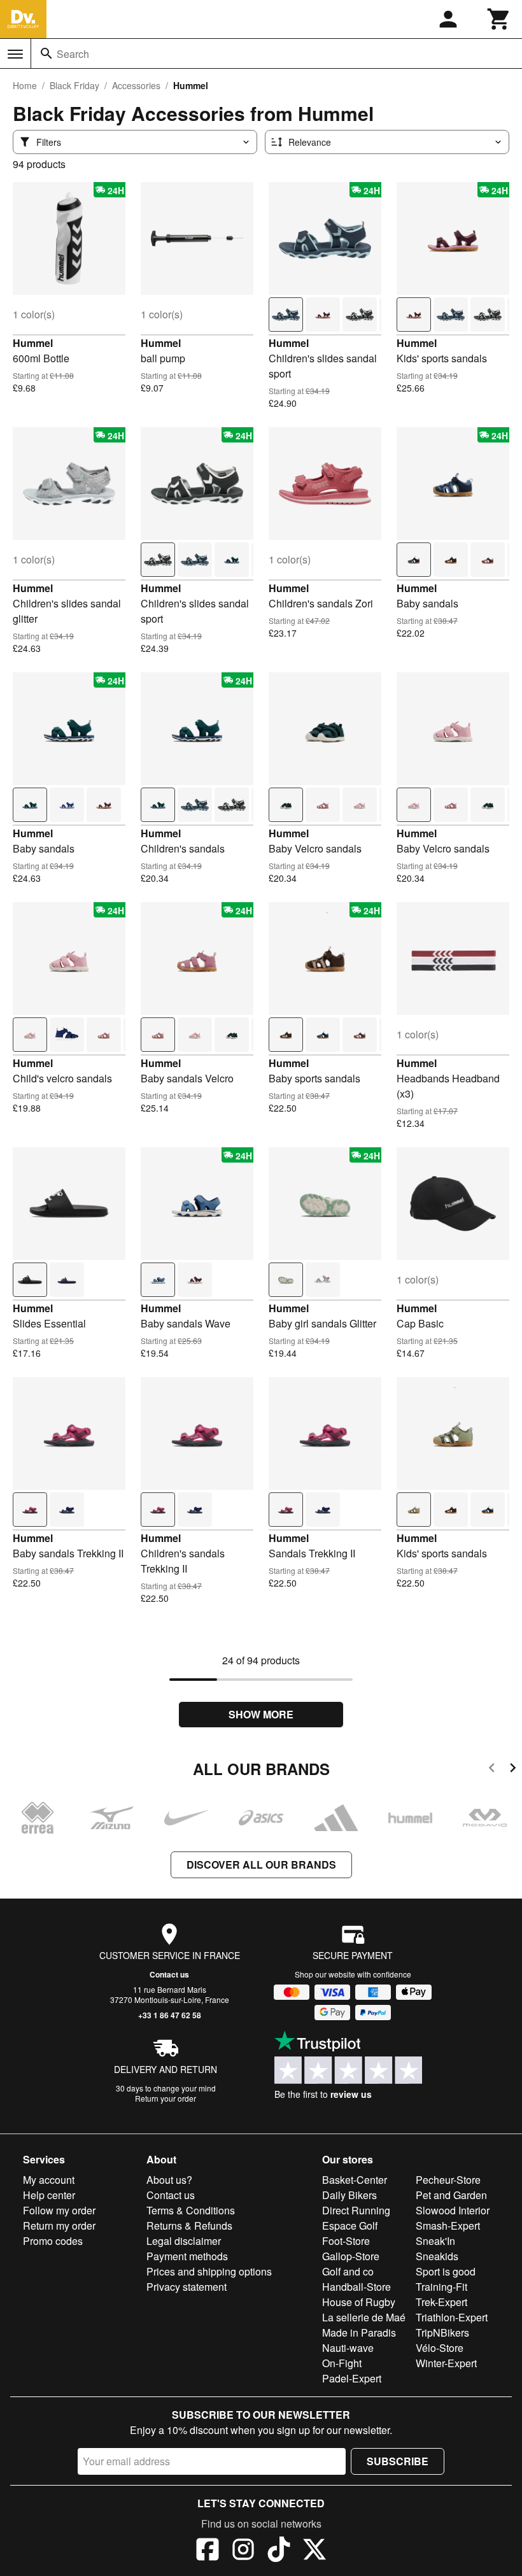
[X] (314, 2551)
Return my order (59, 2226)
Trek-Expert (441, 2302)
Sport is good (446, 2271)
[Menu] (15, 54)
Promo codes (53, 2241)
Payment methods (187, 2256)
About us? (169, 2180)
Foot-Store (346, 2241)
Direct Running (356, 2210)
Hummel (33, 343)
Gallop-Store (351, 2256)
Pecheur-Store (448, 2180)
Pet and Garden (451, 2195)
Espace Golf (350, 2226)
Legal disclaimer (184, 2241)
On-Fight (342, 2363)
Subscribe (398, 2461)
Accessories (136, 85)
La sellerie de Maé (364, 2317)
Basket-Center (355, 2180)
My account (49, 2180)
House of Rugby (359, 2302)
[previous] (492, 1770)
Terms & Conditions (191, 2210)
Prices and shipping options (209, 2271)
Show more (261, 1714)
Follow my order (59, 2210)
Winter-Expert (446, 2363)
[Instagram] (243, 2551)
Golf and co (348, 2271)
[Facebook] (208, 2551)
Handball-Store (356, 2287)
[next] (513, 1770)
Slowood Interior (453, 2210)
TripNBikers (442, 2332)
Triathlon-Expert (452, 2317)
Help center (49, 2195)
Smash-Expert (448, 2226)
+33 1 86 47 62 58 (170, 2015)
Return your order (166, 2098)
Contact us (169, 1974)
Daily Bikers (349, 2195)
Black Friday (74, 85)
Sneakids (437, 2256)
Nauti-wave (348, 2348)
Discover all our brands (261, 1865)
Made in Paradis (359, 2332)
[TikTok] (279, 2551)
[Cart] (499, 19)
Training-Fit (441, 2287)
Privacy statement (187, 2287)
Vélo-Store (440, 2348)
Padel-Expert (352, 2378)
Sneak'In (435, 2241)
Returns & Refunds (189, 2226)
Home (25, 85)
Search (73, 54)
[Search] (46, 53)
